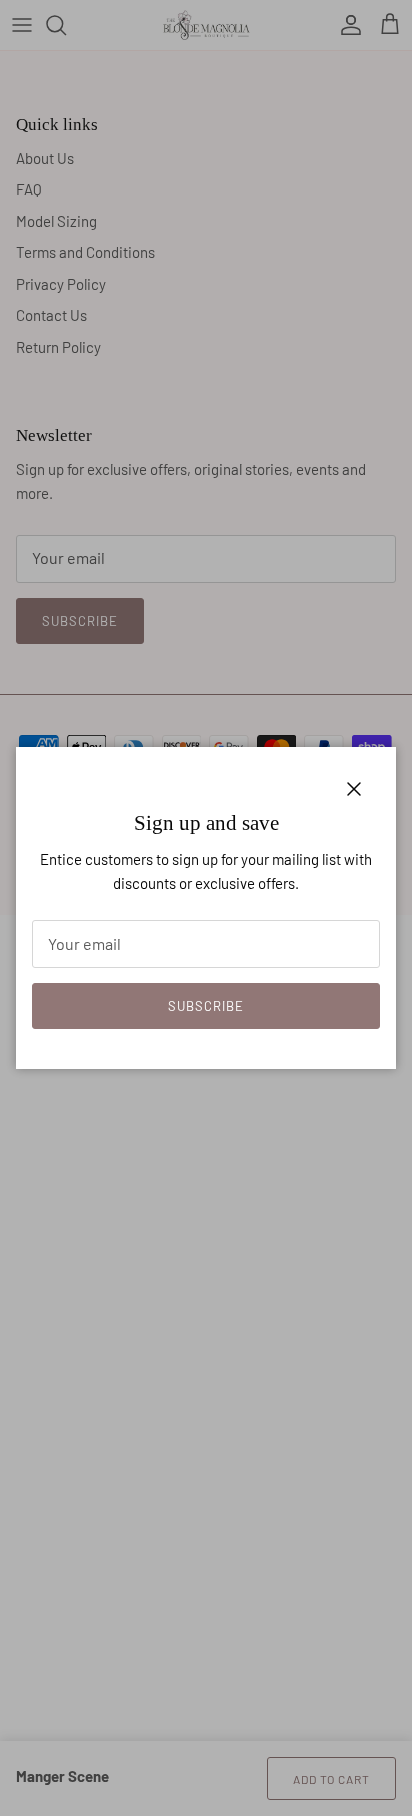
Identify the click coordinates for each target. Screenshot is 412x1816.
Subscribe (206, 1006)
